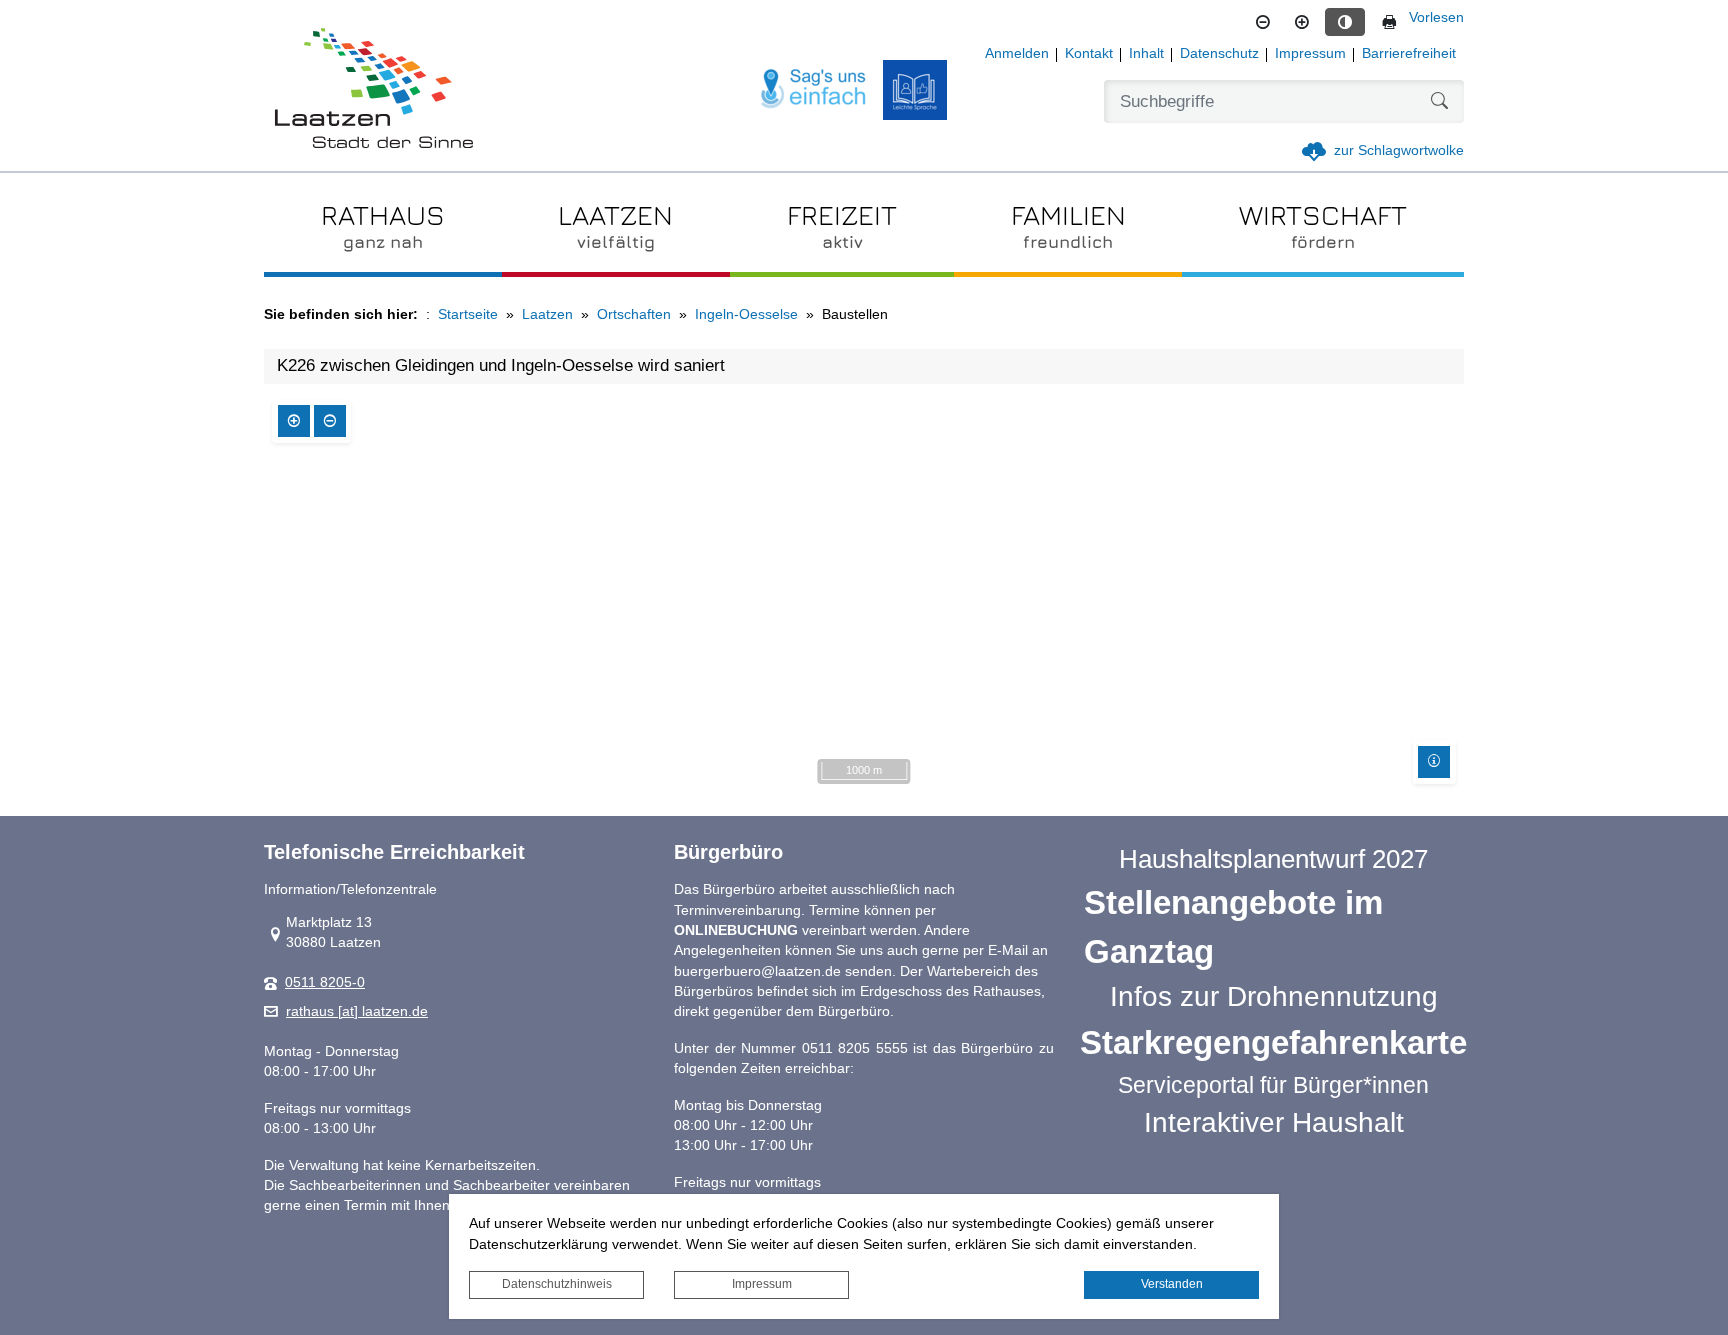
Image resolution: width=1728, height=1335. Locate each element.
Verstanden (1172, 1284)
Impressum (762, 1284)
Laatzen (547, 314)
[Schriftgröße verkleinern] (1263, 22)
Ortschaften (634, 314)
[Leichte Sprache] (915, 90)
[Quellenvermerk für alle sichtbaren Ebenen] (1434, 762)
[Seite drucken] (1389, 22)
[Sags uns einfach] (814, 89)
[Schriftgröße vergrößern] (1302, 22)
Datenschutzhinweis (557, 1284)
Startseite (468, 314)
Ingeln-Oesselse (746, 314)
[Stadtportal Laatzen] (374, 90)
